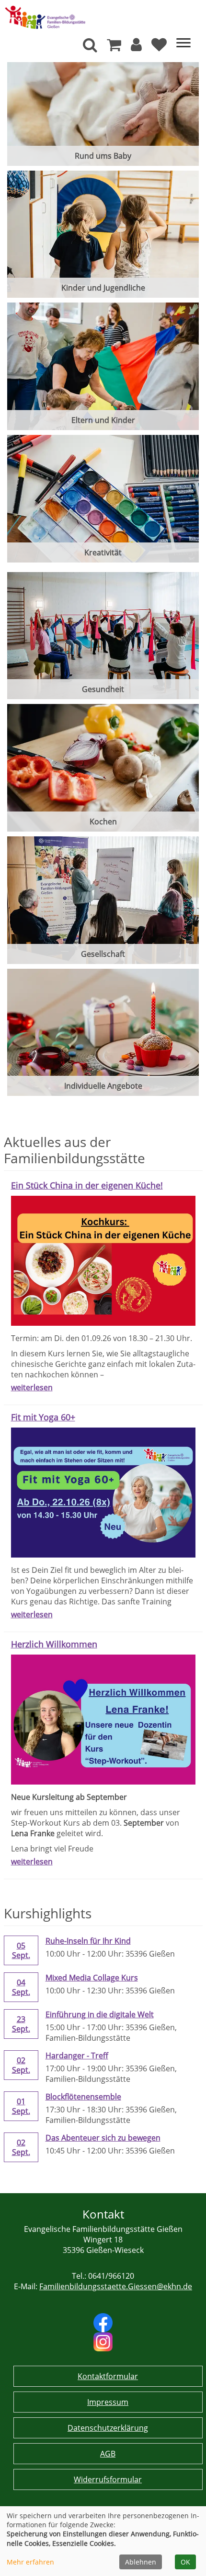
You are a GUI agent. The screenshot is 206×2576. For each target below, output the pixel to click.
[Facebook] (103, 2322)
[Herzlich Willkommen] (103, 1719)
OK (185, 2562)
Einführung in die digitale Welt (100, 2014)
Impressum (108, 2402)
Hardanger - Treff (77, 2056)
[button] (136, 47)
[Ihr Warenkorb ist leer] (114, 47)
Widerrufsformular (108, 2479)
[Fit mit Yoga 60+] (103, 1492)
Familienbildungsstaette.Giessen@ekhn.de (116, 2286)
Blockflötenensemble (83, 2097)
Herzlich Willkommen (54, 1644)
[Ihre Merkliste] (159, 47)
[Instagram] (103, 2341)
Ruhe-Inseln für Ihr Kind (88, 1941)
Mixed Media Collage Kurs (92, 1978)
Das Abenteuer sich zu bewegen (103, 2138)
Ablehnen (141, 2562)
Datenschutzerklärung (108, 2428)
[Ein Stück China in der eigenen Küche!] (103, 1260)
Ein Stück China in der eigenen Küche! (87, 1185)
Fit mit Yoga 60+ (43, 1417)
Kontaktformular (108, 2376)
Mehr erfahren (30, 2562)
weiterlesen (32, 1387)
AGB (108, 2454)
